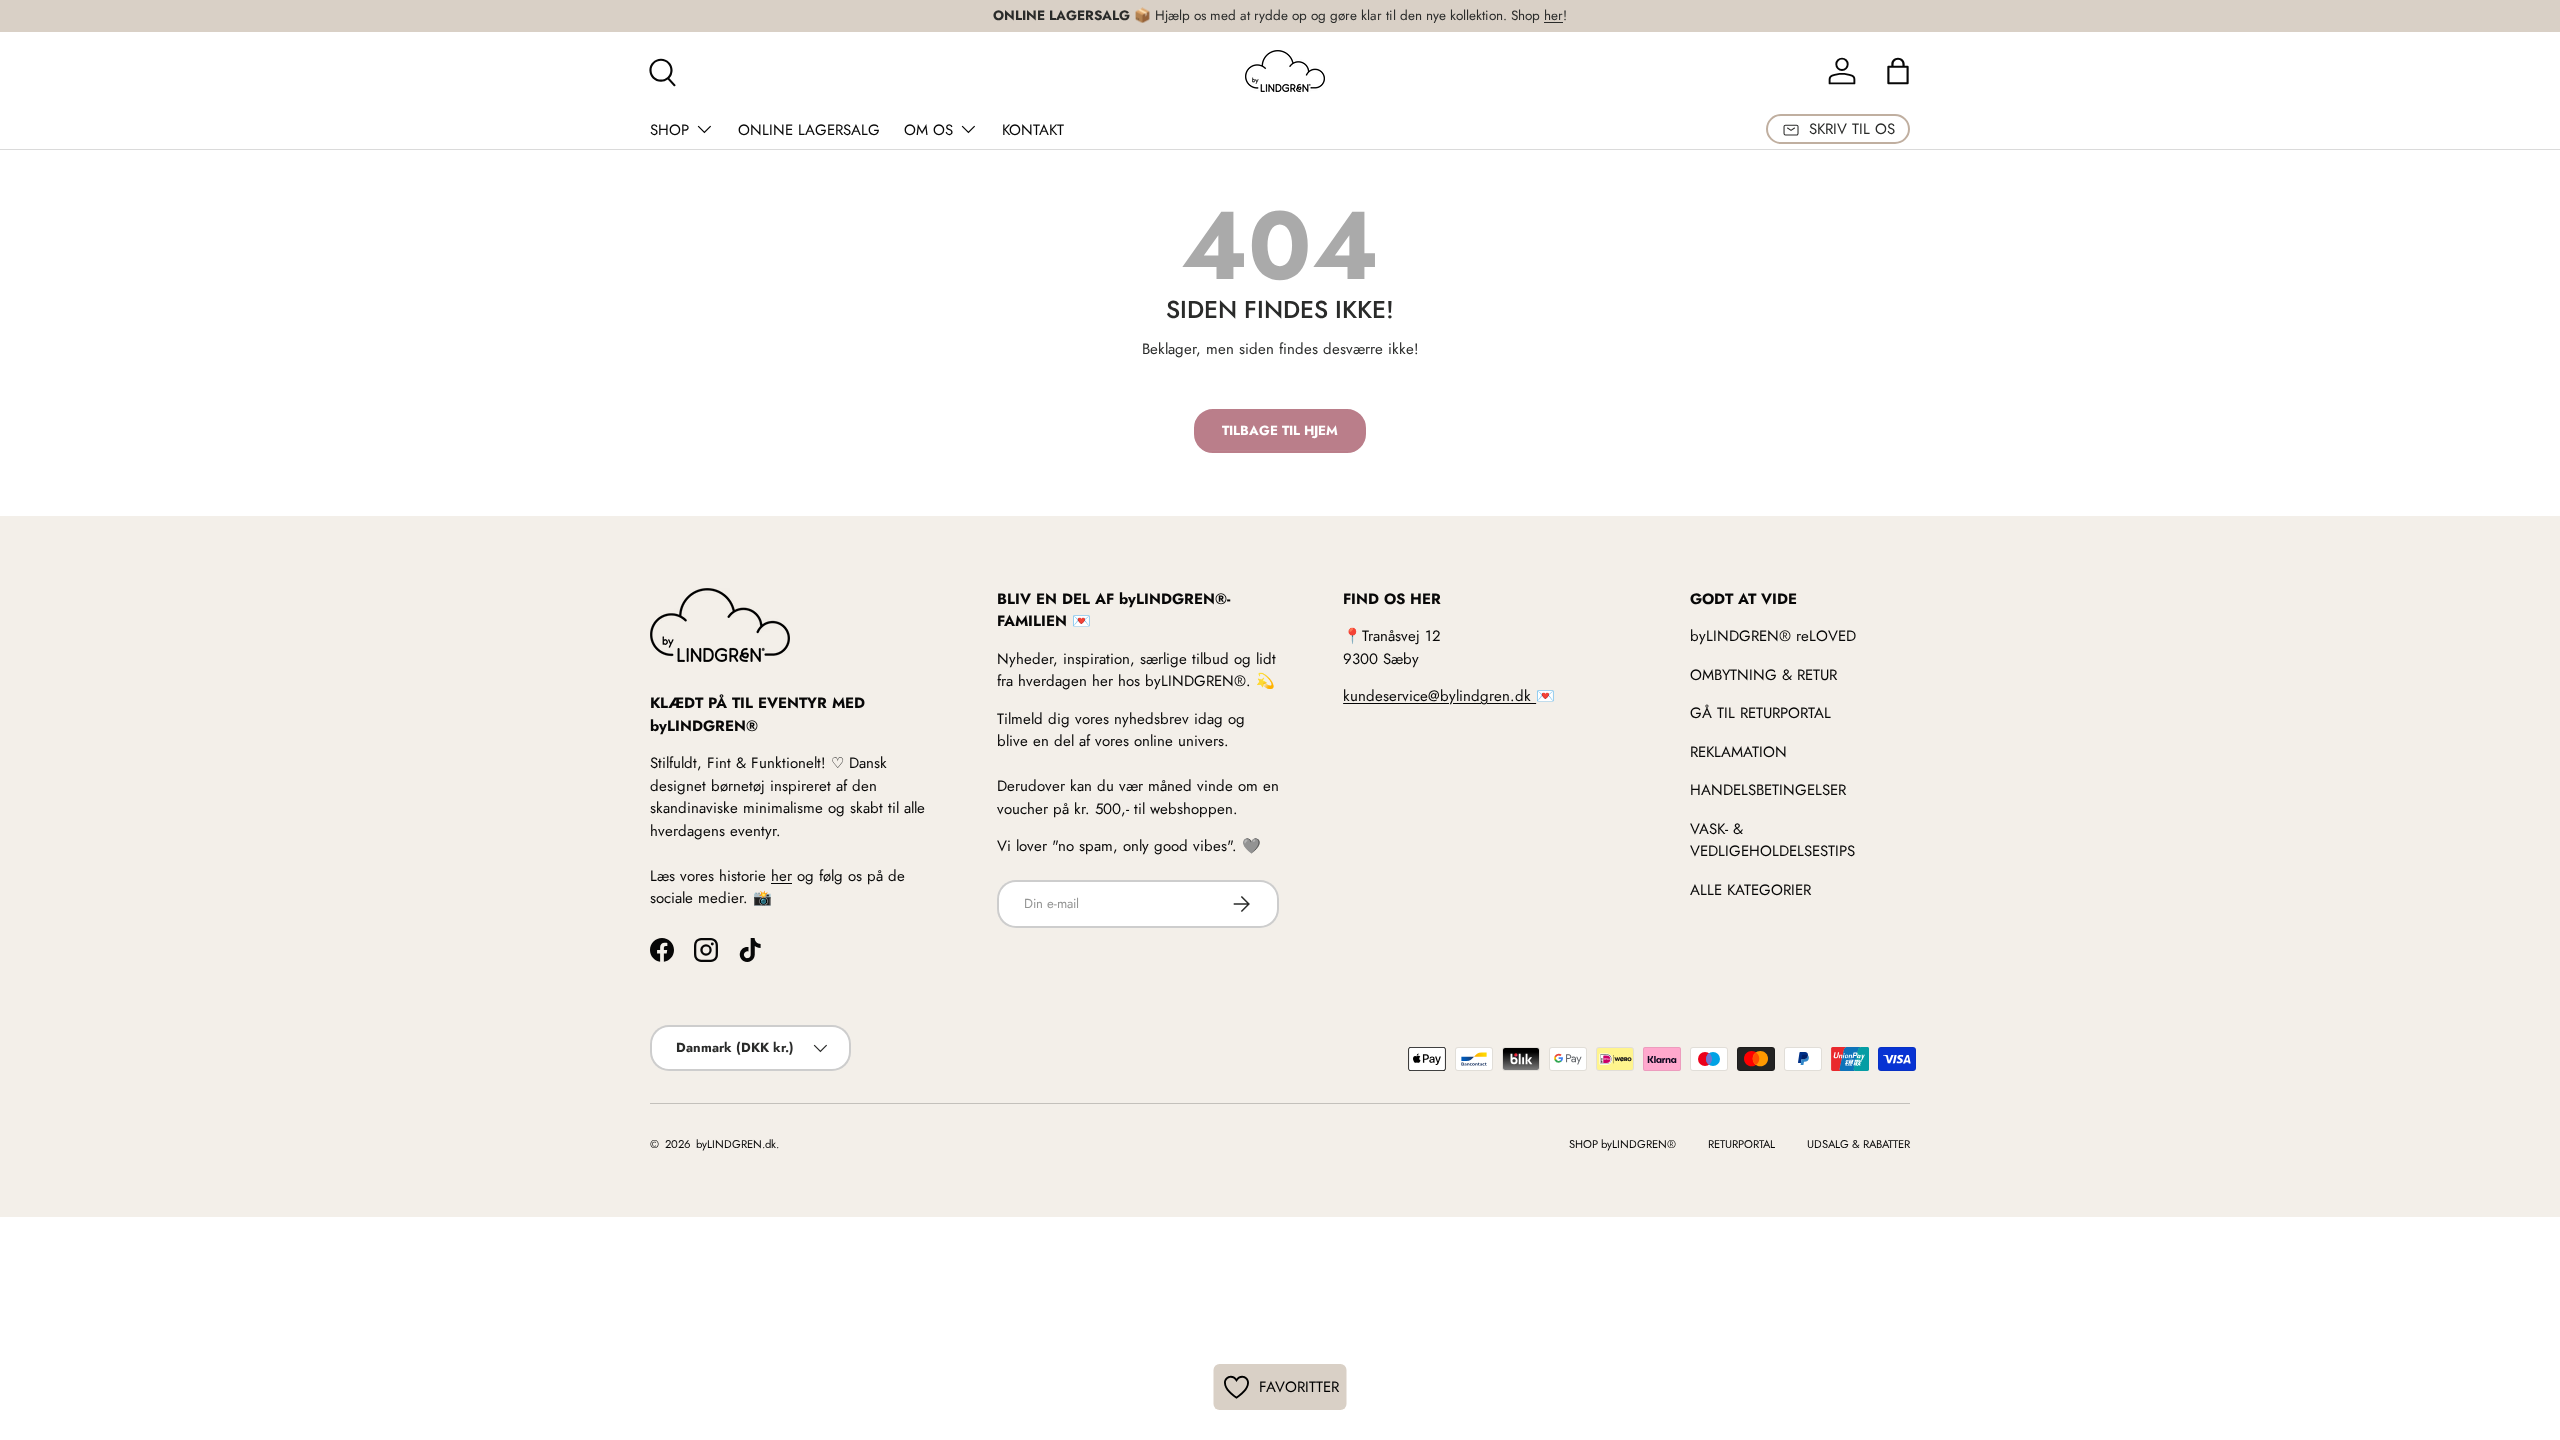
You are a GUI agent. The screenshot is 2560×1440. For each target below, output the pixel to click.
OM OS (928, 130)
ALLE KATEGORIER (1750, 890)
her (1553, 15)
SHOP (669, 130)
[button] (1898, 71)
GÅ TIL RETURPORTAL (1760, 713)
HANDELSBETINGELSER (1768, 790)
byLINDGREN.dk (734, 1144)
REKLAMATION (1738, 752)
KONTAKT (1033, 130)
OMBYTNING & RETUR (1763, 675)
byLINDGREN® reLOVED (1773, 636)
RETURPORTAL (1741, 1144)
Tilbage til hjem (1280, 430)
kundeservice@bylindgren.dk (1439, 696)
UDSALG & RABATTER (1858, 1144)
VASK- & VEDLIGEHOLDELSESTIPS (1772, 840)
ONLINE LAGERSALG (809, 130)
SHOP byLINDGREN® (1622, 1144)
